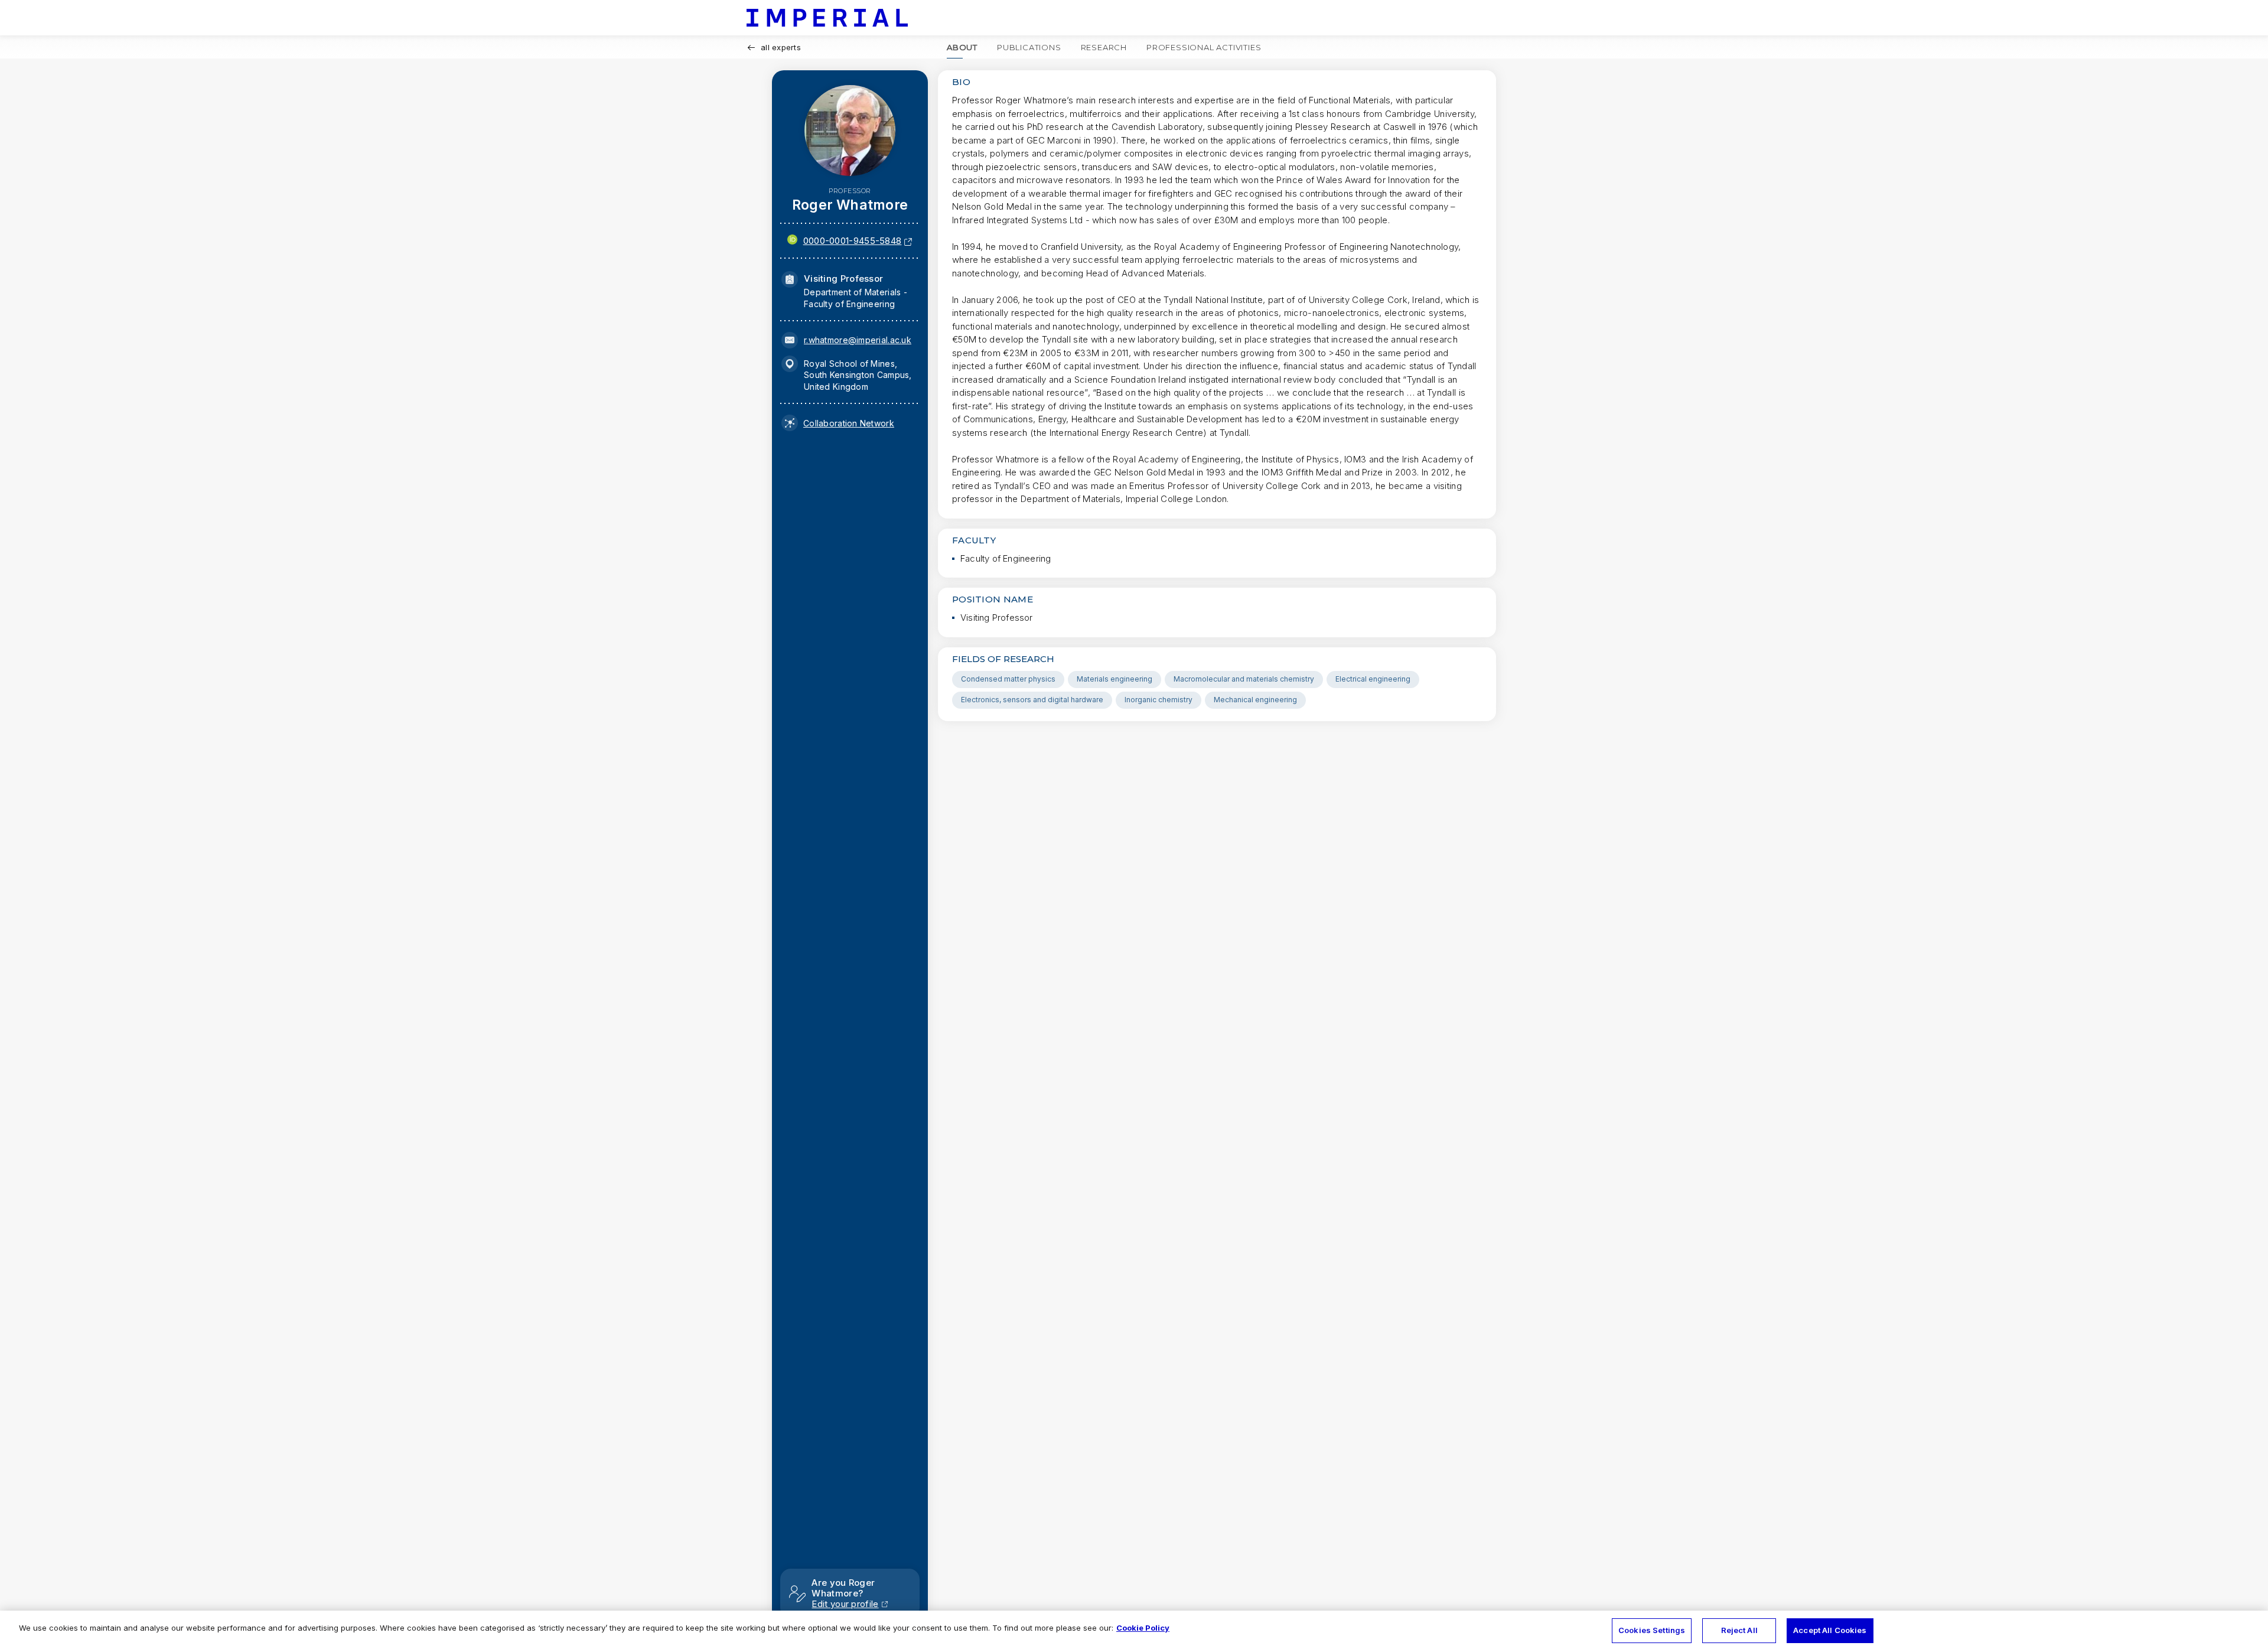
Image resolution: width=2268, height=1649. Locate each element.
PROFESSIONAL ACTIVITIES (1204, 47)
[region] (1134, 1630)
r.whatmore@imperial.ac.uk (858, 340)
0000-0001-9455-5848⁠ (853, 241)
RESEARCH (1104, 47)
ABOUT (962, 47)
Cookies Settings (1652, 1630)
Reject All (1739, 1630)
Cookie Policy (1143, 1628)
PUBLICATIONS (1029, 47)
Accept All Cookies (1830, 1630)
